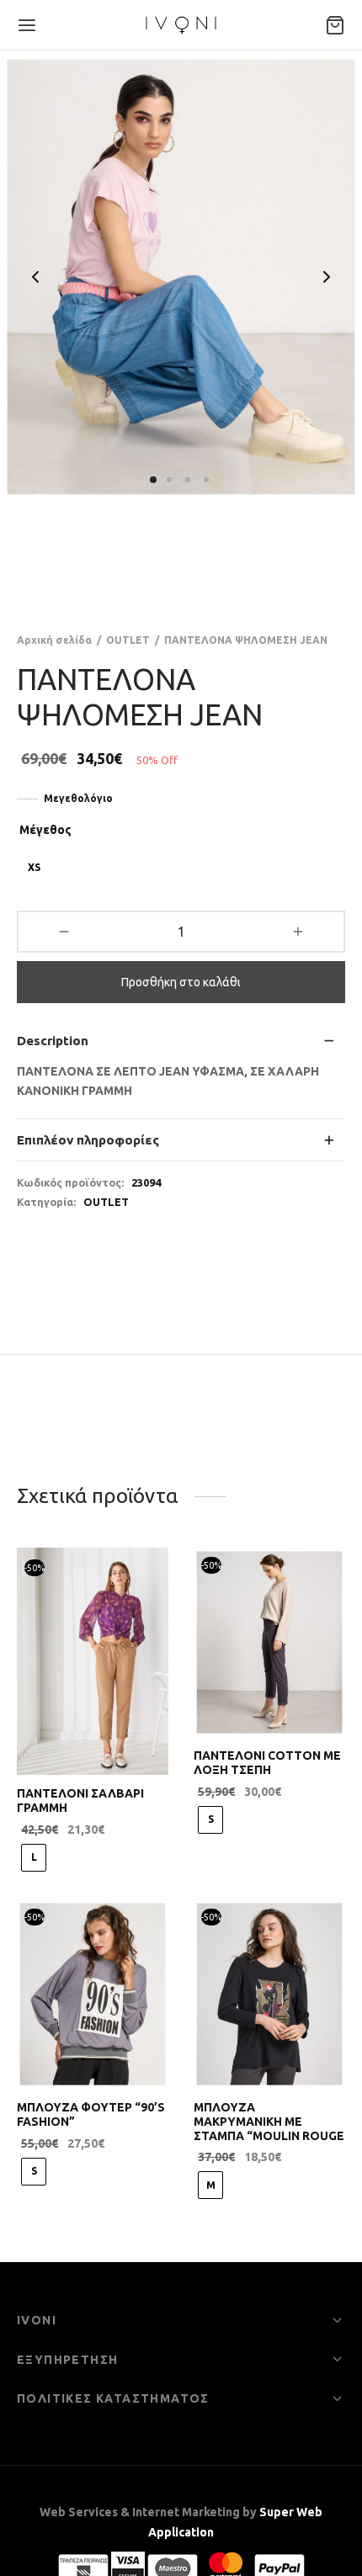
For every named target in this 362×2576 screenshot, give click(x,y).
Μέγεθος (45, 830)
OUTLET (128, 640)
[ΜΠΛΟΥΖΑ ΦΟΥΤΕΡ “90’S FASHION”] (93, 1994)
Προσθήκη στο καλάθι (181, 982)
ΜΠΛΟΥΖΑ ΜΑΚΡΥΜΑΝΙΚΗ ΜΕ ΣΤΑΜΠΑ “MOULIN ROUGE (269, 2122)
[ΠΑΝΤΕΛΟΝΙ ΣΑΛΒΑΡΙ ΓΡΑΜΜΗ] (93, 1661)
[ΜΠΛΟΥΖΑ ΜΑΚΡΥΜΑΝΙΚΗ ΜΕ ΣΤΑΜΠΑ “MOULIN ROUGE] (269, 1994)
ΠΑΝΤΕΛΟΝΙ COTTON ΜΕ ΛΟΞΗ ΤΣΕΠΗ (267, 1763)
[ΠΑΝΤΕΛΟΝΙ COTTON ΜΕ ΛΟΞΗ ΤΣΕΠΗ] (269, 1642)
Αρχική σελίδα (54, 640)
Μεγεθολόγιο (78, 798)
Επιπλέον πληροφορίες (88, 1140)
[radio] (34, 868)
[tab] (181, 1041)
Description (53, 1041)
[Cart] (335, 25)
